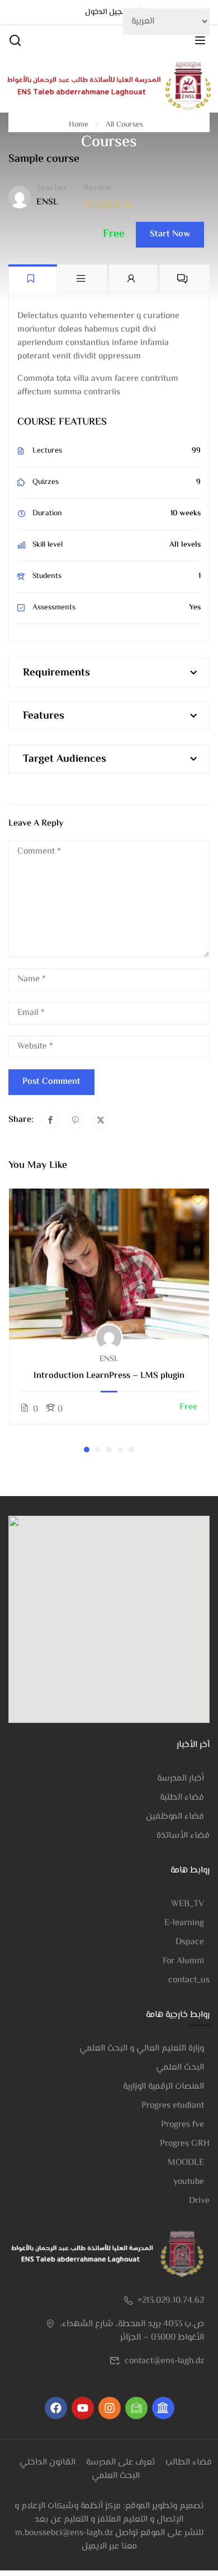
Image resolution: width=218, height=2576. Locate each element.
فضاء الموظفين (175, 1817)
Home (79, 125)
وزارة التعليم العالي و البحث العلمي (142, 2049)
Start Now (170, 234)
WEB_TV (188, 1904)
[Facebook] (50, 1120)
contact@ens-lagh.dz (164, 2361)
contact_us (189, 1980)
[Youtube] (83, 2408)
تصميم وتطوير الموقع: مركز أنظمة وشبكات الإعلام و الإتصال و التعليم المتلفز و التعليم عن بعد (109, 2513)
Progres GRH (185, 2144)
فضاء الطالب (189, 2463)
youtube (189, 2182)
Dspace (190, 1942)
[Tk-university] (163, 2408)
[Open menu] (202, 43)
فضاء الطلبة (182, 1798)
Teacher (51, 189)
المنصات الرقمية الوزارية (163, 2087)
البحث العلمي (180, 2068)
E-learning (184, 1923)
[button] (87, 1450)
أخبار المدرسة (181, 1779)
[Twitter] (101, 1120)
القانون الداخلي (48, 2463)
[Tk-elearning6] (136, 2408)
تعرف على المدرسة (120, 2463)
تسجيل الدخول (109, 12)
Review (97, 189)
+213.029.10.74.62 (171, 2301)
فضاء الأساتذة (183, 1836)
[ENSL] (109, 87)
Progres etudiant (173, 2106)
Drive (199, 2201)
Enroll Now (109, 1263)
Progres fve (183, 2125)
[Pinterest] (75, 1120)
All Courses (124, 125)
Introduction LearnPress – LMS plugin (109, 1376)
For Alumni (183, 1961)
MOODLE (186, 2163)
